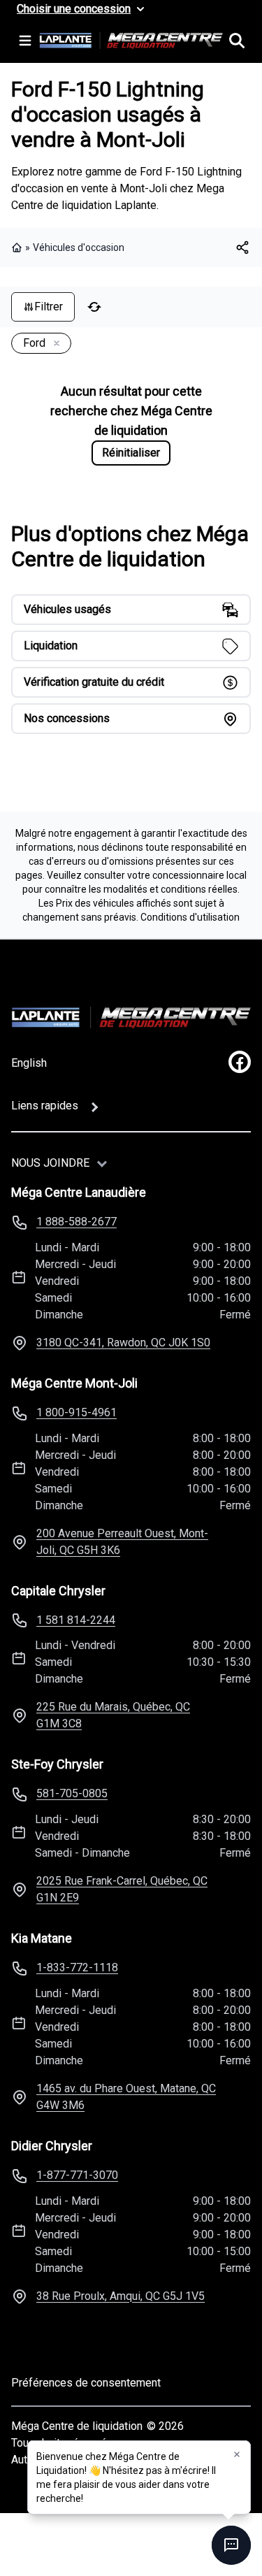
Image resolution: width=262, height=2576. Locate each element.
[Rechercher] (237, 41)
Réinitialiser (131, 453)
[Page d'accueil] (18, 247)
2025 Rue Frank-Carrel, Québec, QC (122, 1889)
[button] (237, 2454)
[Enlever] (54, 344)
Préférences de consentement (86, 2383)
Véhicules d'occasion (79, 247)
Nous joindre (50, 1163)
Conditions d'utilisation (190, 917)
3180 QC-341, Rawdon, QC (123, 1343)
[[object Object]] (242, 247)
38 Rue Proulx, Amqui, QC (121, 2296)
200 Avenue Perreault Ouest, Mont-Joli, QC (122, 1542)
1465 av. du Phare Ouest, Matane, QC (126, 2097)
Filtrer (49, 307)
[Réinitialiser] (94, 307)
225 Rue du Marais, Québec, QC (113, 1715)
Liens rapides (45, 1106)
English (29, 1063)
